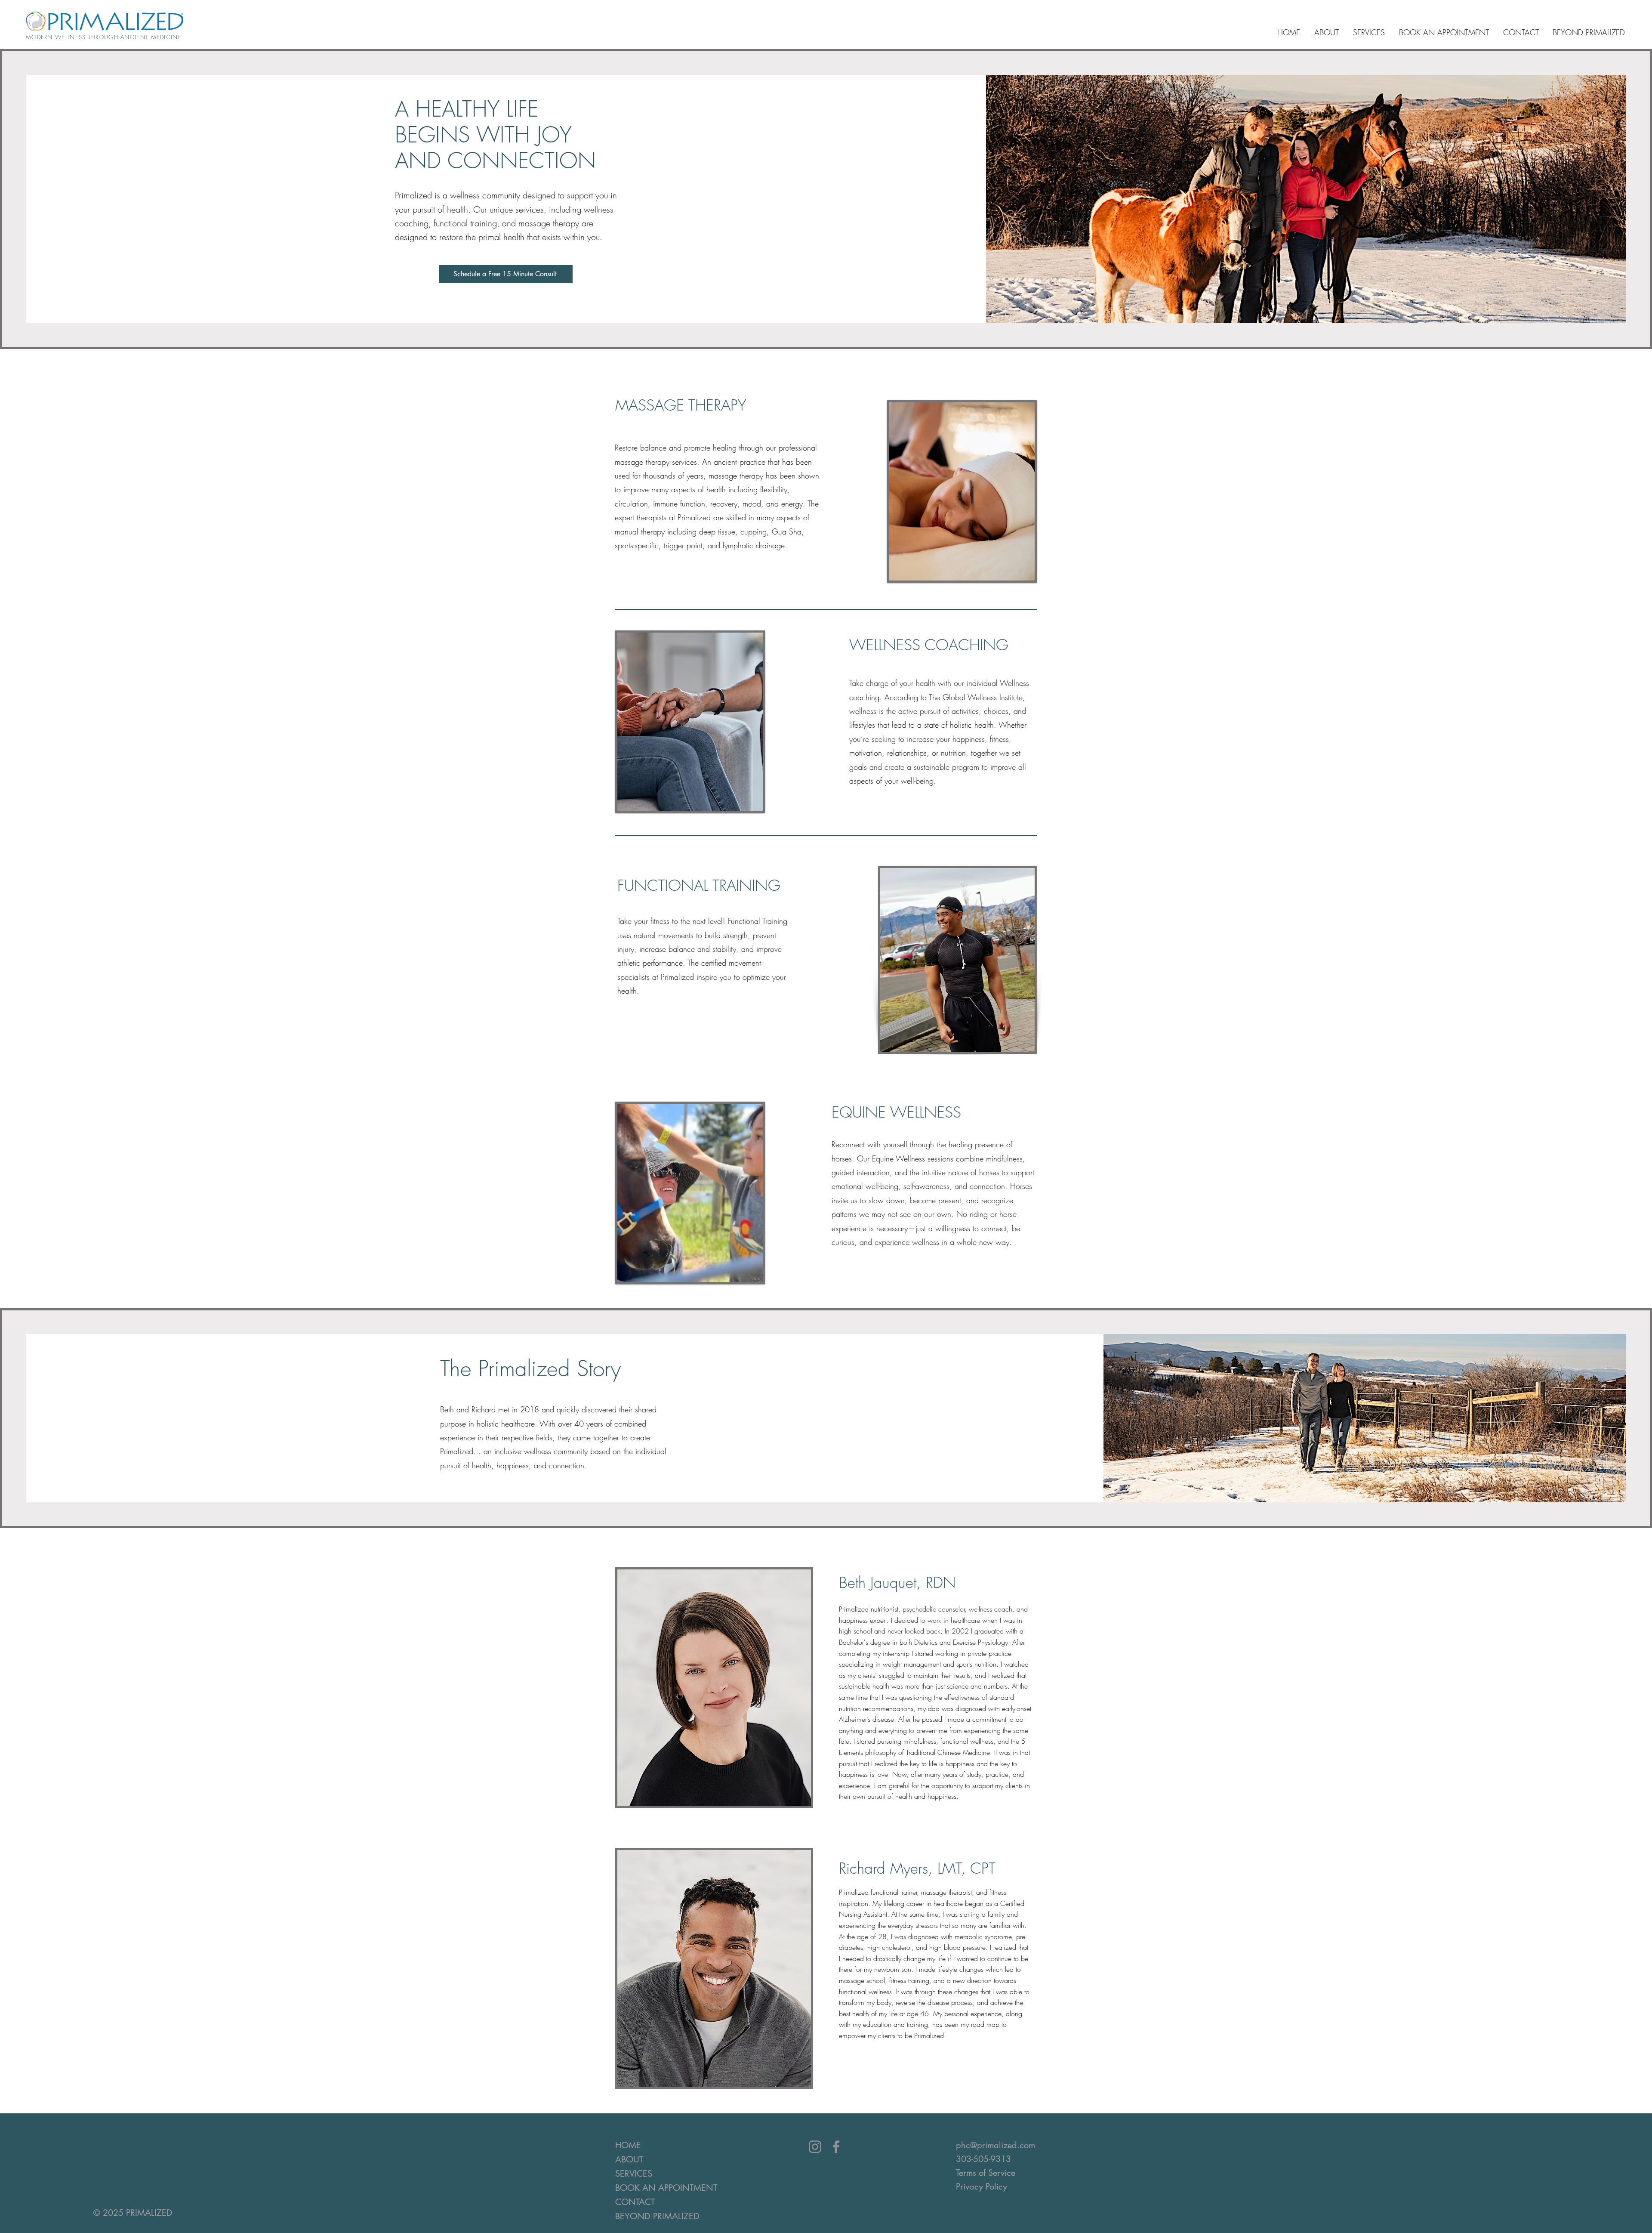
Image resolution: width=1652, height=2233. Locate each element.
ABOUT (629, 2159)
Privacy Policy (982, 2187)
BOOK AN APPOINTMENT (649, 2188)
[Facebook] (836, 2147)
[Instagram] (815, 2147)
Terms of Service (986, 2173)
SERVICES (634, 2174)
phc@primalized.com (996, 2145)
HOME (628, 2145)
